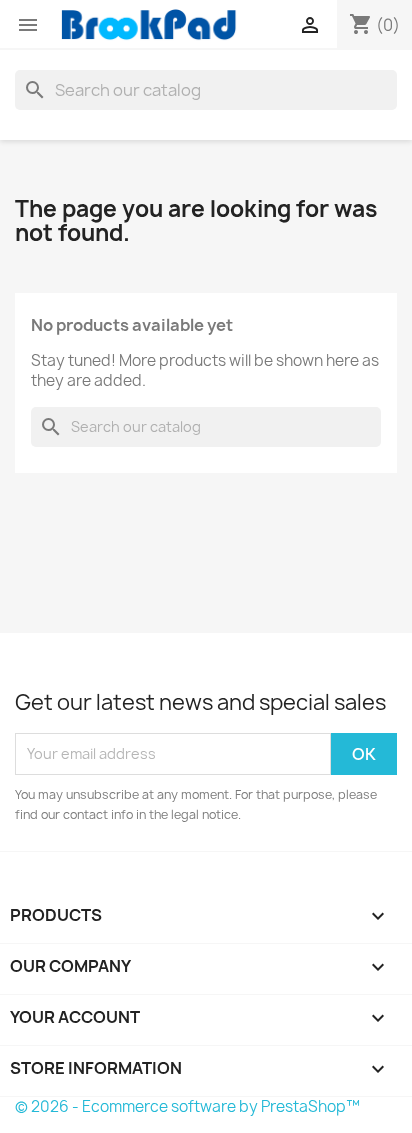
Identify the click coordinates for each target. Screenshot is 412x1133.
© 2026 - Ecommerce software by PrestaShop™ (187, 1106)
